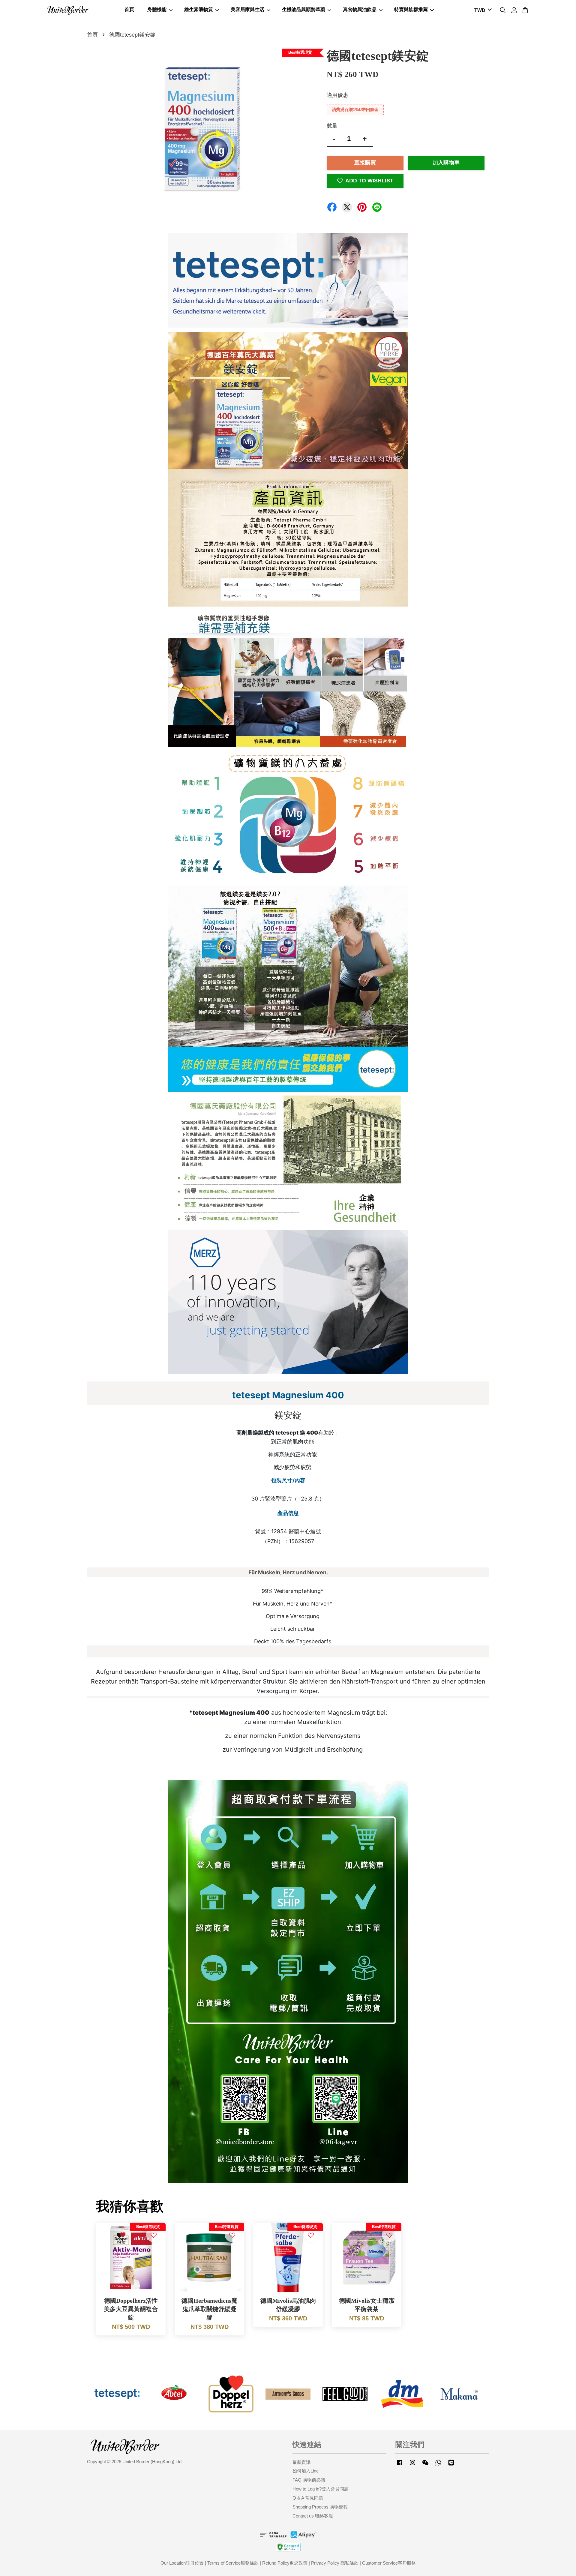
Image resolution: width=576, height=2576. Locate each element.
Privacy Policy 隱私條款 (335, 2563)
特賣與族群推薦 (411, 9)
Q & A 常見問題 (308, 2498)
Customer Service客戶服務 (389, 2563)
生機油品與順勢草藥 (304, 9)
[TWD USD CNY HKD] (482, 11)
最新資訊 (301, 2462)
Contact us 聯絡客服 (313, 2516)
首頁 (129, 9)
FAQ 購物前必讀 (309, 2480)
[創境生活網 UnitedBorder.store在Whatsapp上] (438, 2465)
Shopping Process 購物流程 (320, 2507)
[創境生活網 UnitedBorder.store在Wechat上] (425, 2465)
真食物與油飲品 (360, 9)
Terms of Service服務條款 (233, 2563)
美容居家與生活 (247, 9)
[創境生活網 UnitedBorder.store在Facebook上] (400, 2465)
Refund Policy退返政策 (285, 2563)
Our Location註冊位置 (182, 2563)
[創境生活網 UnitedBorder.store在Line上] (451, 2465)
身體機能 (157, 9)
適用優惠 (337, 95)
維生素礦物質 (199, 9)
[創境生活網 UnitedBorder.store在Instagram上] (412, 2465)
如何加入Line (306, 2471)
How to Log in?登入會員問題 (321, 2489)
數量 (332, 126)
